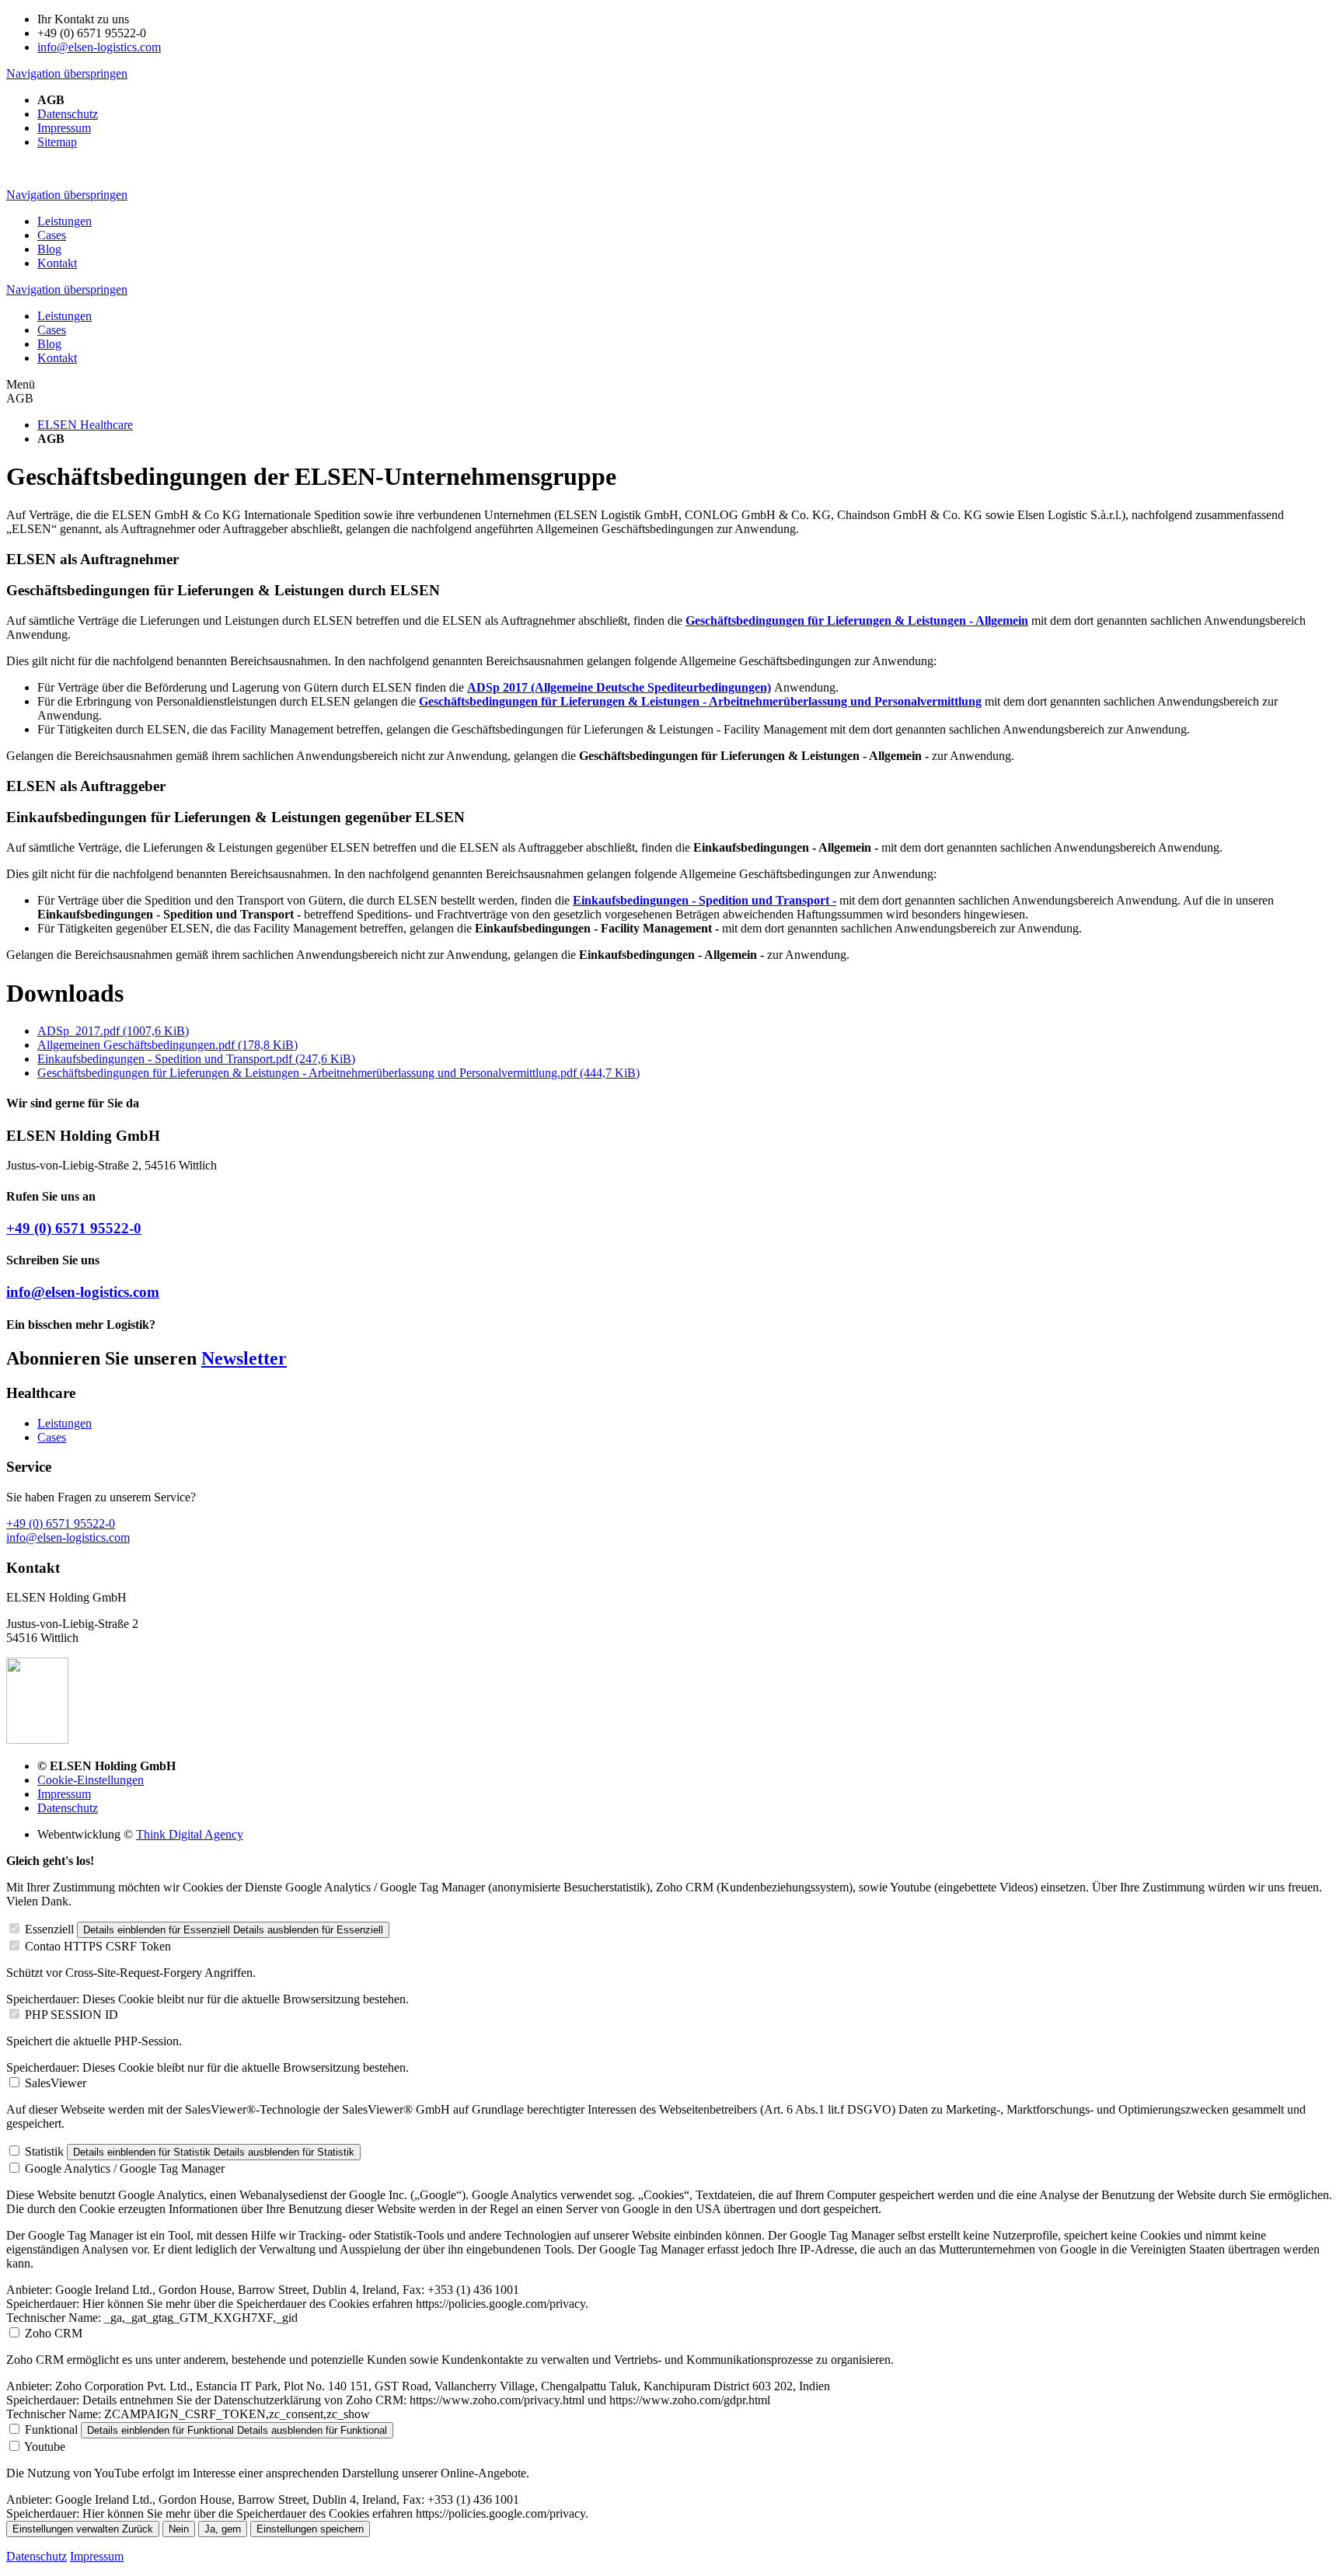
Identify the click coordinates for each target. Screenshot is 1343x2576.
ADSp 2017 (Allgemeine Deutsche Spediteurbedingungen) (619, 687)
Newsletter (244, 1358)
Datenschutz (68, 1808)
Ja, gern (223, 2529)
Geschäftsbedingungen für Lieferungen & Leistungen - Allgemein (857, 620)
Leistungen (65, 1423)
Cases (52, 1437)
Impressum (64, 1794)
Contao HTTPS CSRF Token (98, 1946)
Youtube (45, 2447)
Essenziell (49, 1929)
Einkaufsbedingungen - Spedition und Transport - (705, 900)
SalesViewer (56, 2083)
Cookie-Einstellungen (91, 1780)
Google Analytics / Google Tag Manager (125, 2168)
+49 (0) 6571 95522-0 (74, 1228)
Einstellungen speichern (310, 2529)
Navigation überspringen (67, 73)
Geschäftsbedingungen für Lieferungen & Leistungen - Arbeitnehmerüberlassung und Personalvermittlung (700, 701)
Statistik (44, 2151)
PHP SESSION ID (72, 2015)
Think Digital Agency (190, 1834)
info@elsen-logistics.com (99, 47)
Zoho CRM (54, 2333)
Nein (179, 2529)
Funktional (51, 2430)
